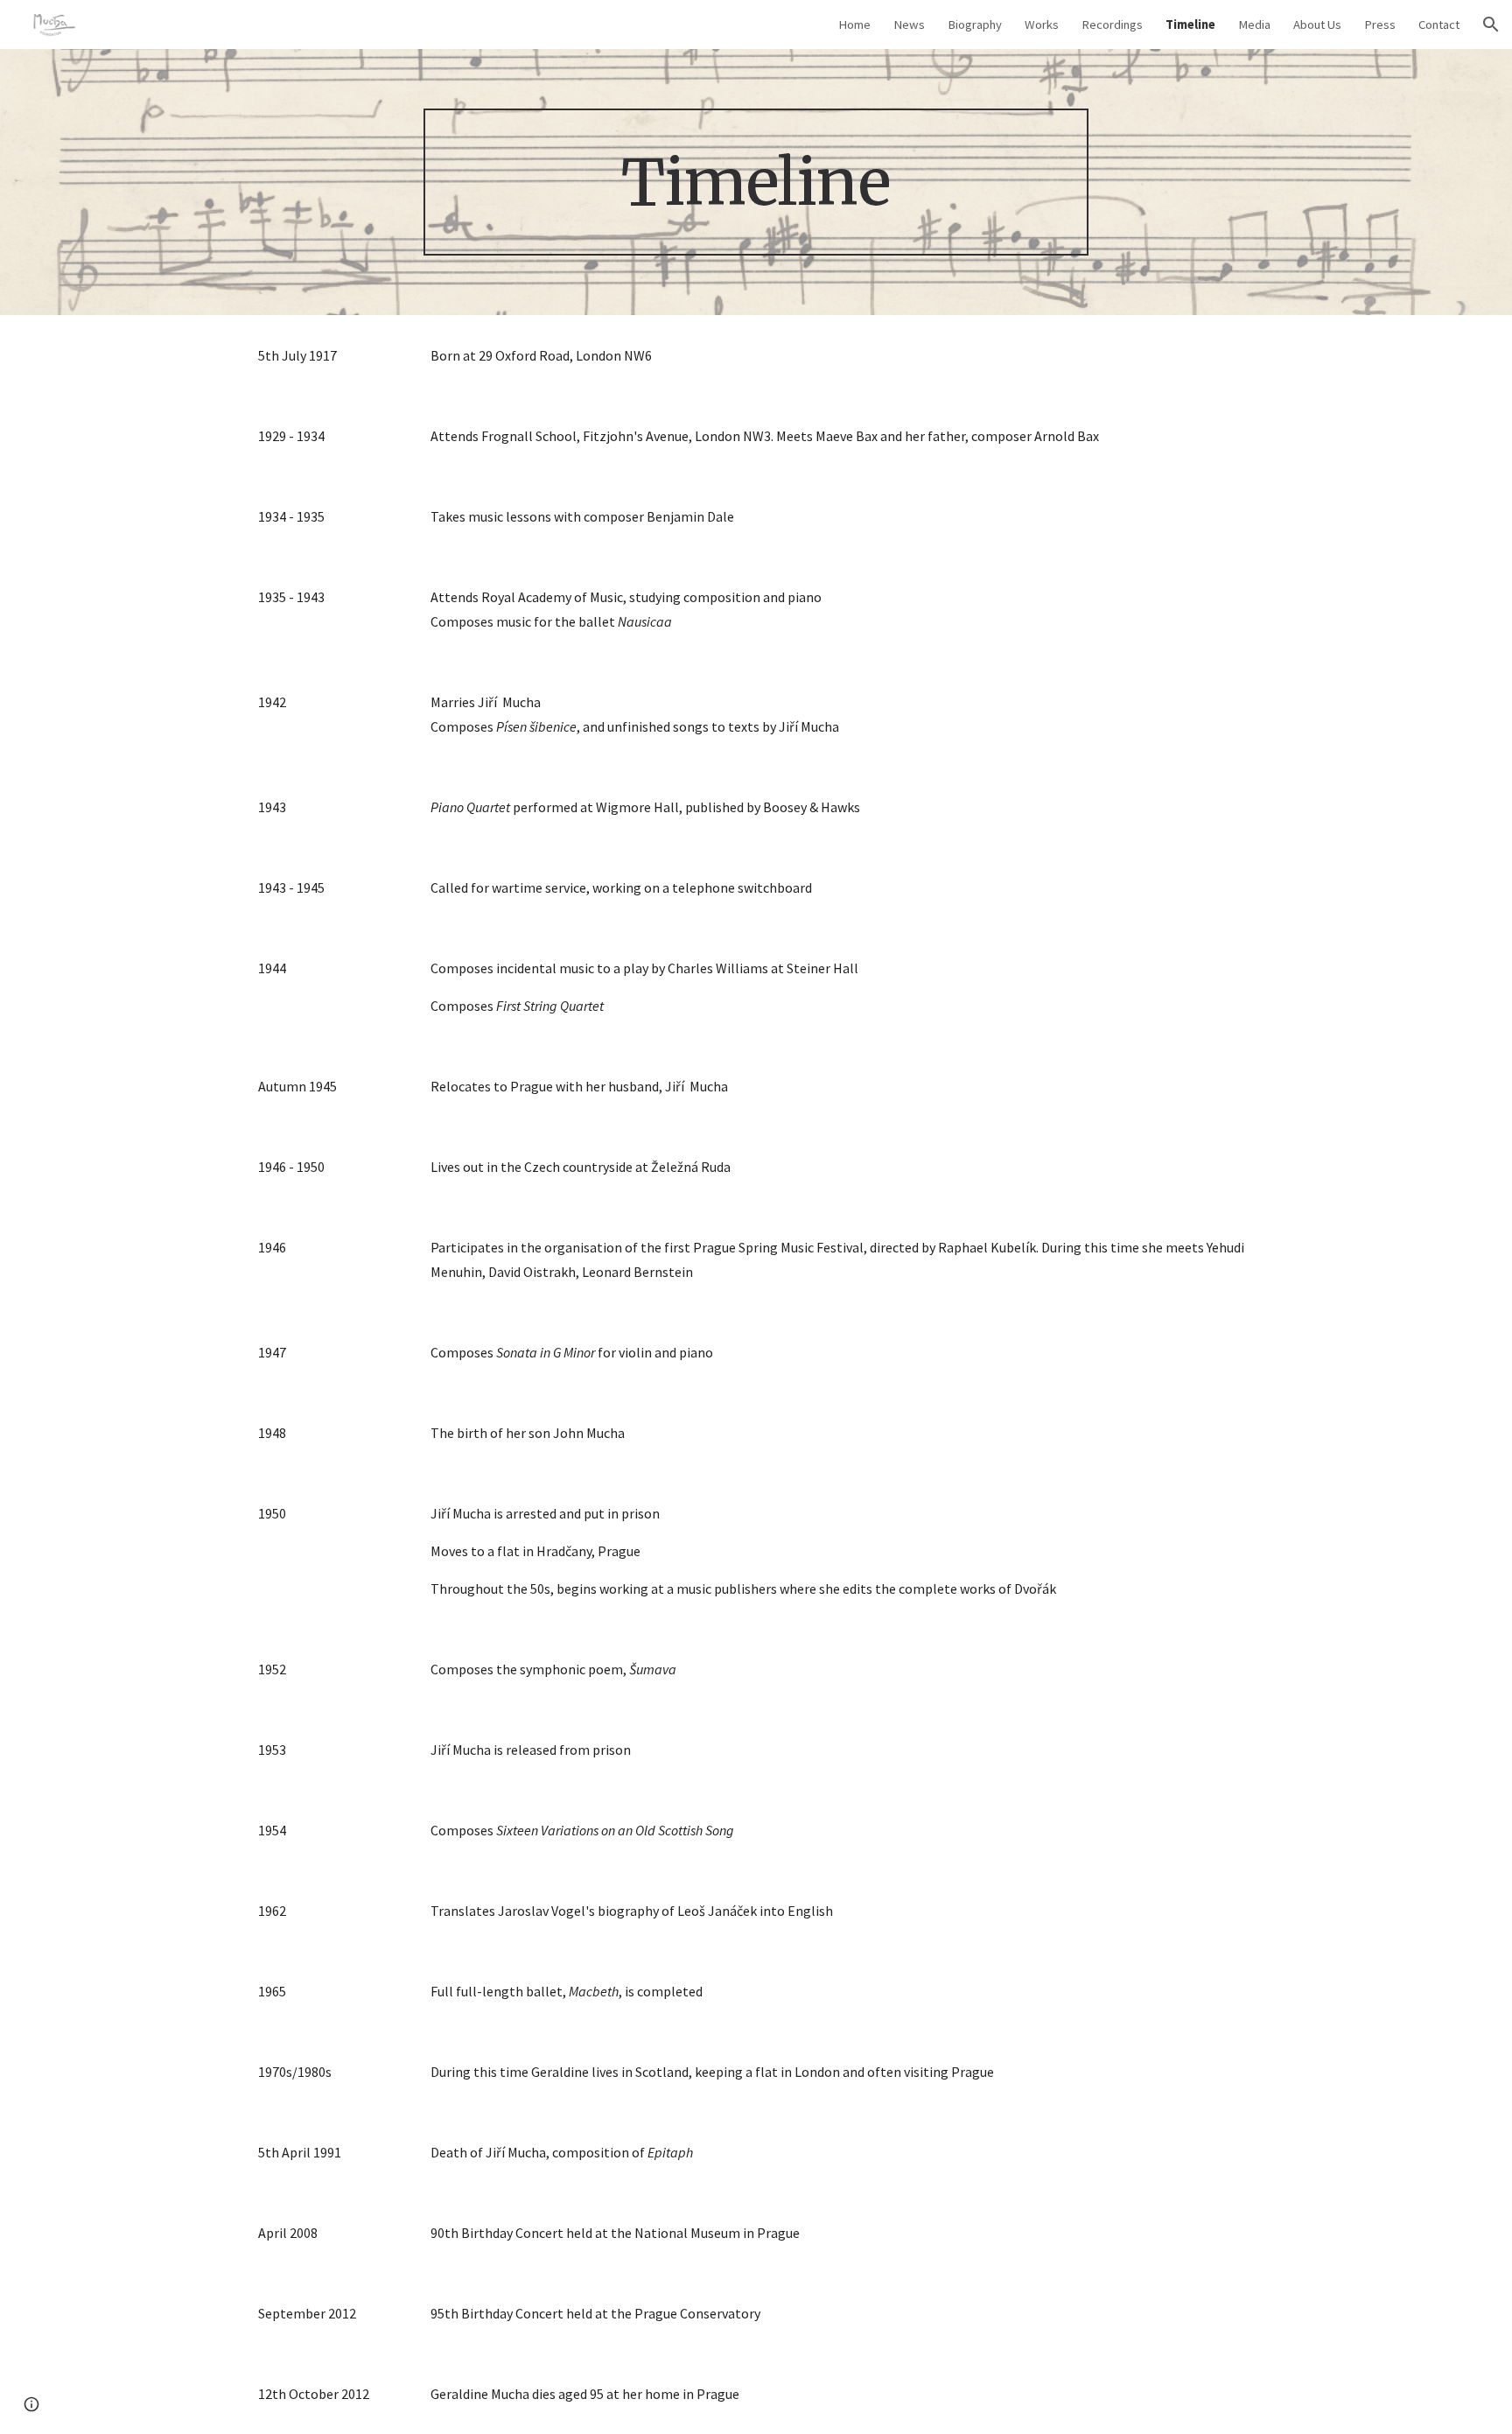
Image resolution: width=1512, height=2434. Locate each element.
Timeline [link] (1190, 25)
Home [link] (854, 25)
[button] (1491, 25)
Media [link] (1254, 25)
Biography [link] (975, 25)
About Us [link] (1317, 25)
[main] (756, 182)
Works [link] (1042, 25)
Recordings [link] (1112, 25)
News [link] (909, 25)
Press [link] (1380, 25)
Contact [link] (1439, 25)
